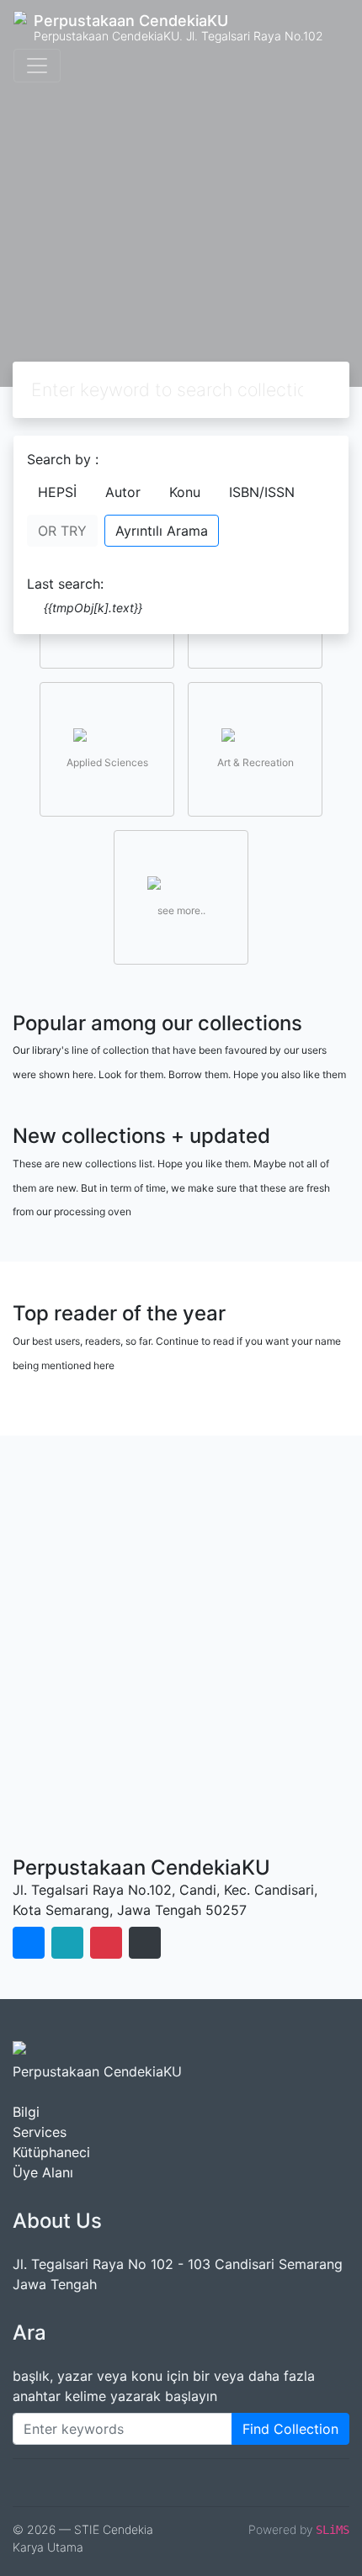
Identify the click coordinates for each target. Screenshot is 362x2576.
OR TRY (62, 531)
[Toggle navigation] (37, 66)
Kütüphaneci (51, 2152)
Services (40, 2132)
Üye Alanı (43, 2172)
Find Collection (290, 2429)
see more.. (181, 910)
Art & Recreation (256, 762)
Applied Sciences (107, 762)
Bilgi (26, 2112)
